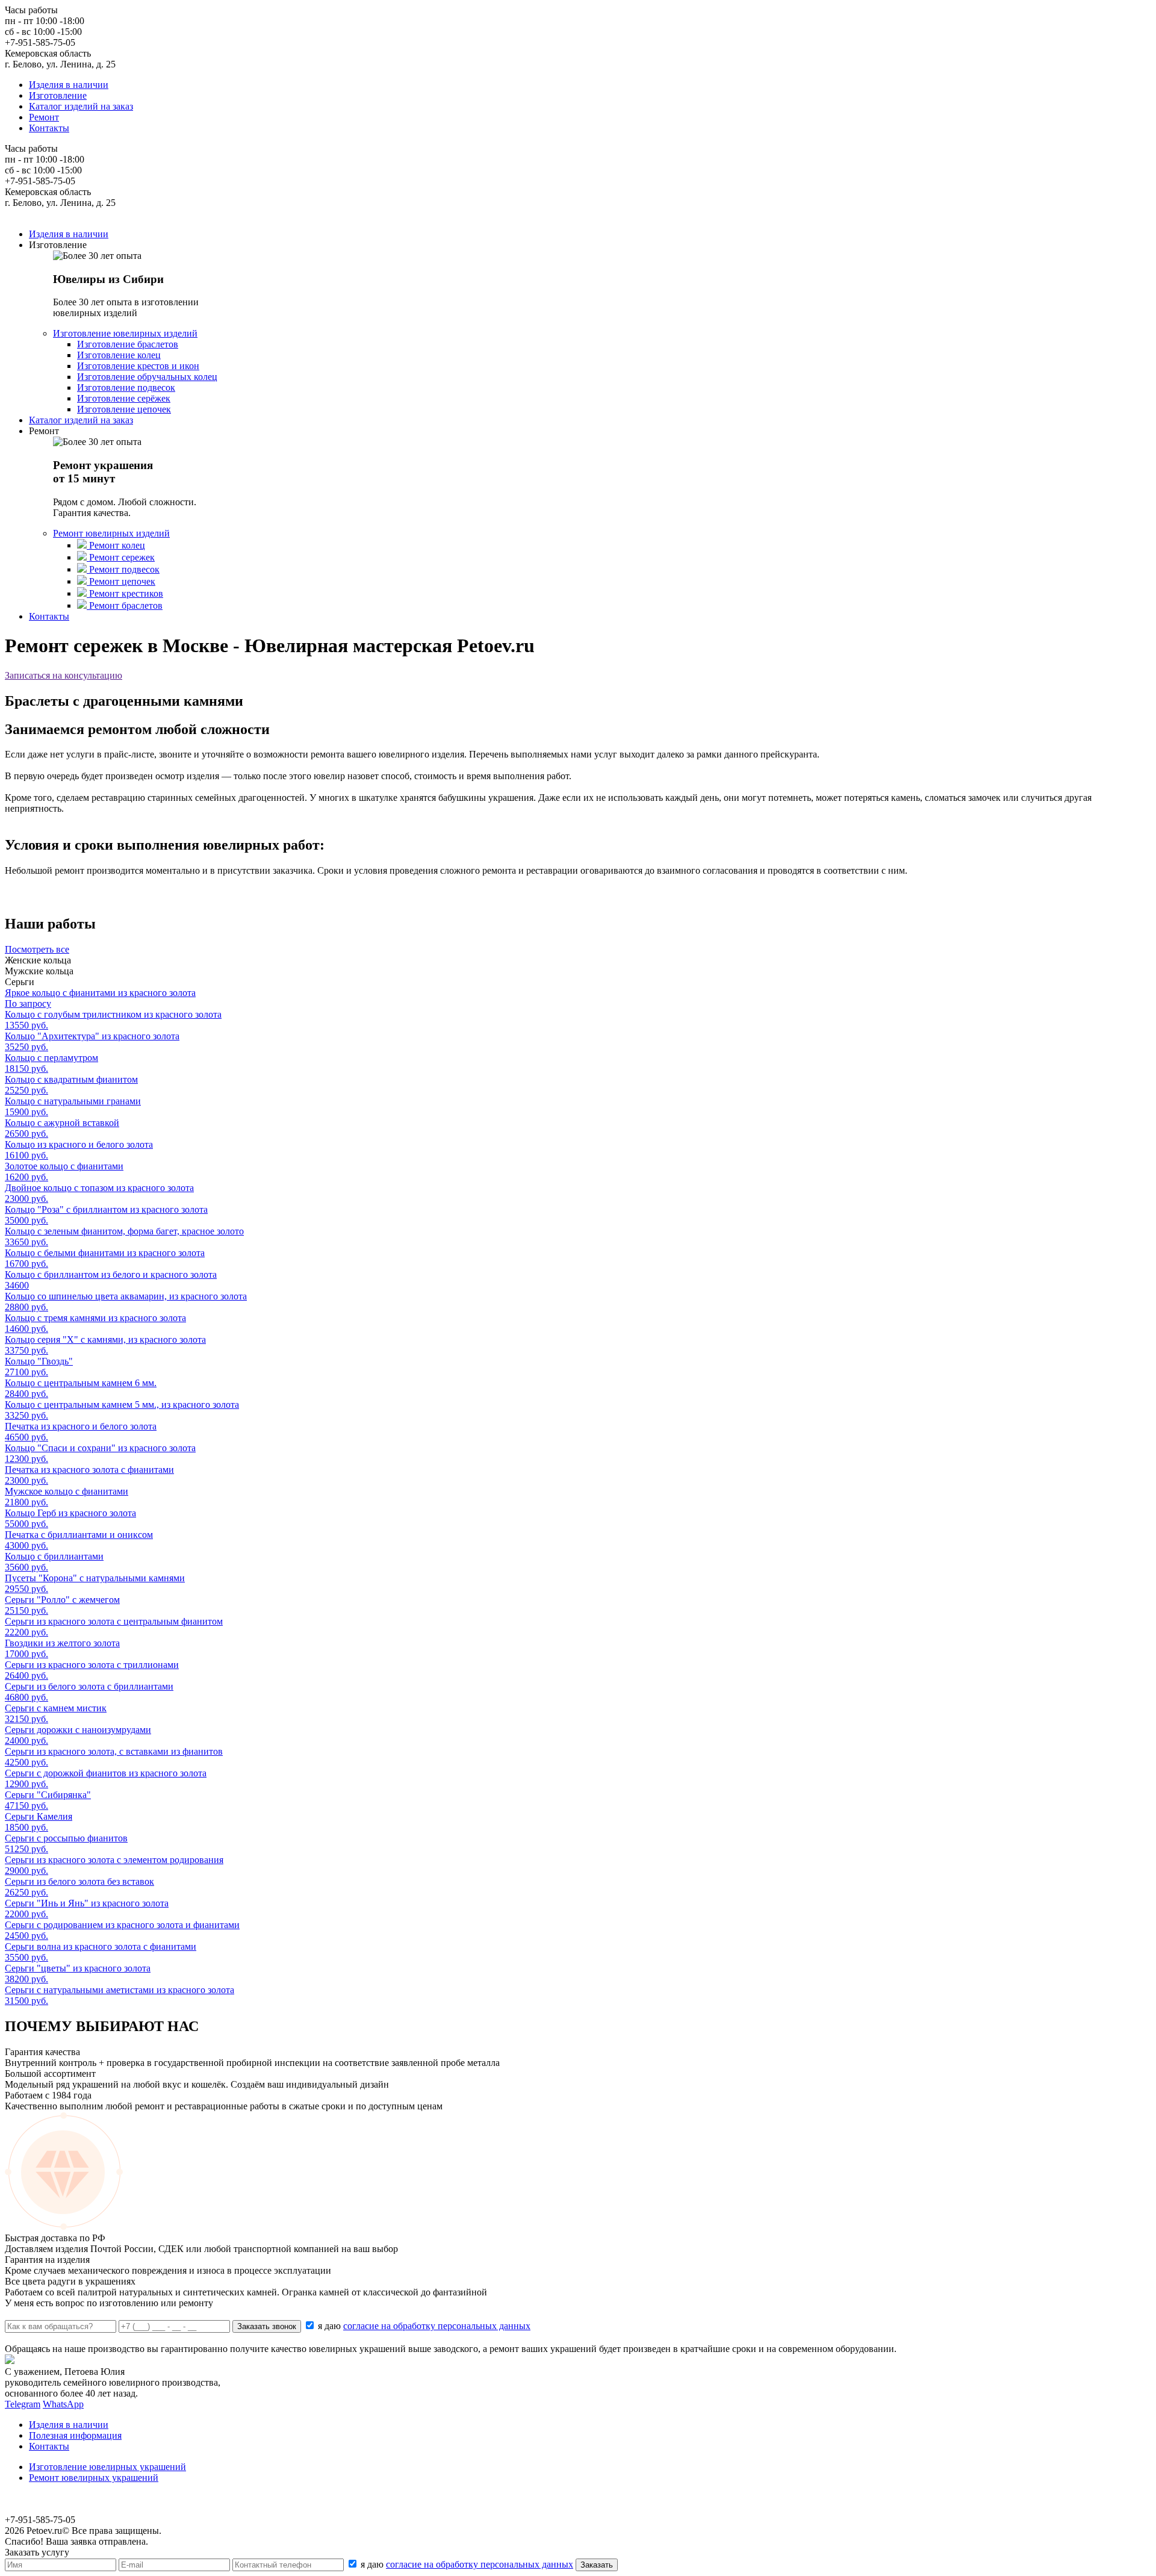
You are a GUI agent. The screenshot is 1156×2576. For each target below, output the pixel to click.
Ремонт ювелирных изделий (111, 533)
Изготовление (58, 95)
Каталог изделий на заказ (81, 106)
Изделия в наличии (69, 85)
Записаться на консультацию (64, 675)
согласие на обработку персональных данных (437, 2326)
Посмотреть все (37, 949)
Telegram (23, 2404)
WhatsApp (63, 2404)
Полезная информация (75, 2435)
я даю (424, 2326)
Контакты (49, 128)
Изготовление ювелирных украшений (107, 2467)
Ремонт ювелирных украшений (94, 2478)
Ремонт (44, 117)
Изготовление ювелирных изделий (125, 333)
